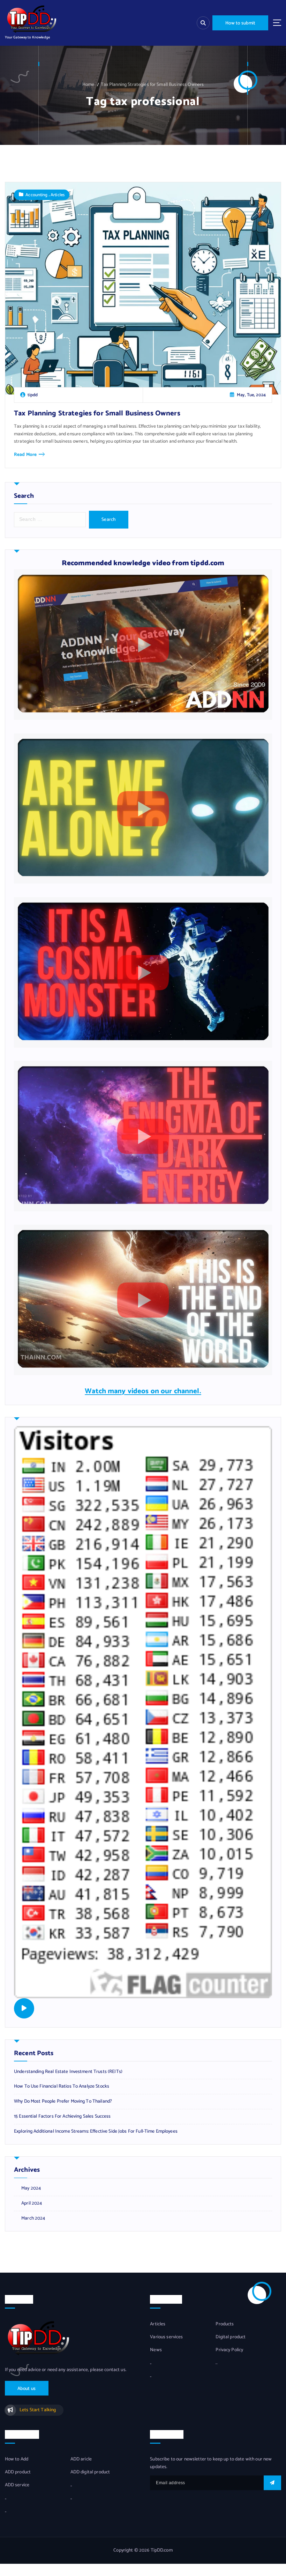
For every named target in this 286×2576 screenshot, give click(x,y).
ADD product (18, 2472)
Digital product (231, 2337)
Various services (166, 2337)
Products (225, 2324)
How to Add (17, 2459)
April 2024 (32, 2203)
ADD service (17, 2485)
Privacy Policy (229, 2350)
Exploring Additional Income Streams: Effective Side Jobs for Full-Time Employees (96, 2131)
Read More (25, 455)
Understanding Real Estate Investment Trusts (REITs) (68, 2072)
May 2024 (31, 2188)
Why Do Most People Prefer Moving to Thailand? (63, 2101)
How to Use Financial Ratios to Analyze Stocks (62, 2086)
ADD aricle (81, 2459)
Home (88, 84)
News (156, 2350)
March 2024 (33, 2218)
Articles (58, 195)
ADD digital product (90, 2472)
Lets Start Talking (38, 2410)
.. (151, 2363)
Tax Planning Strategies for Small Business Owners (152, 84)
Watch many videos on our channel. (143, 1391)
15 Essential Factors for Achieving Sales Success (62, 2116)
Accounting (36, 195)
